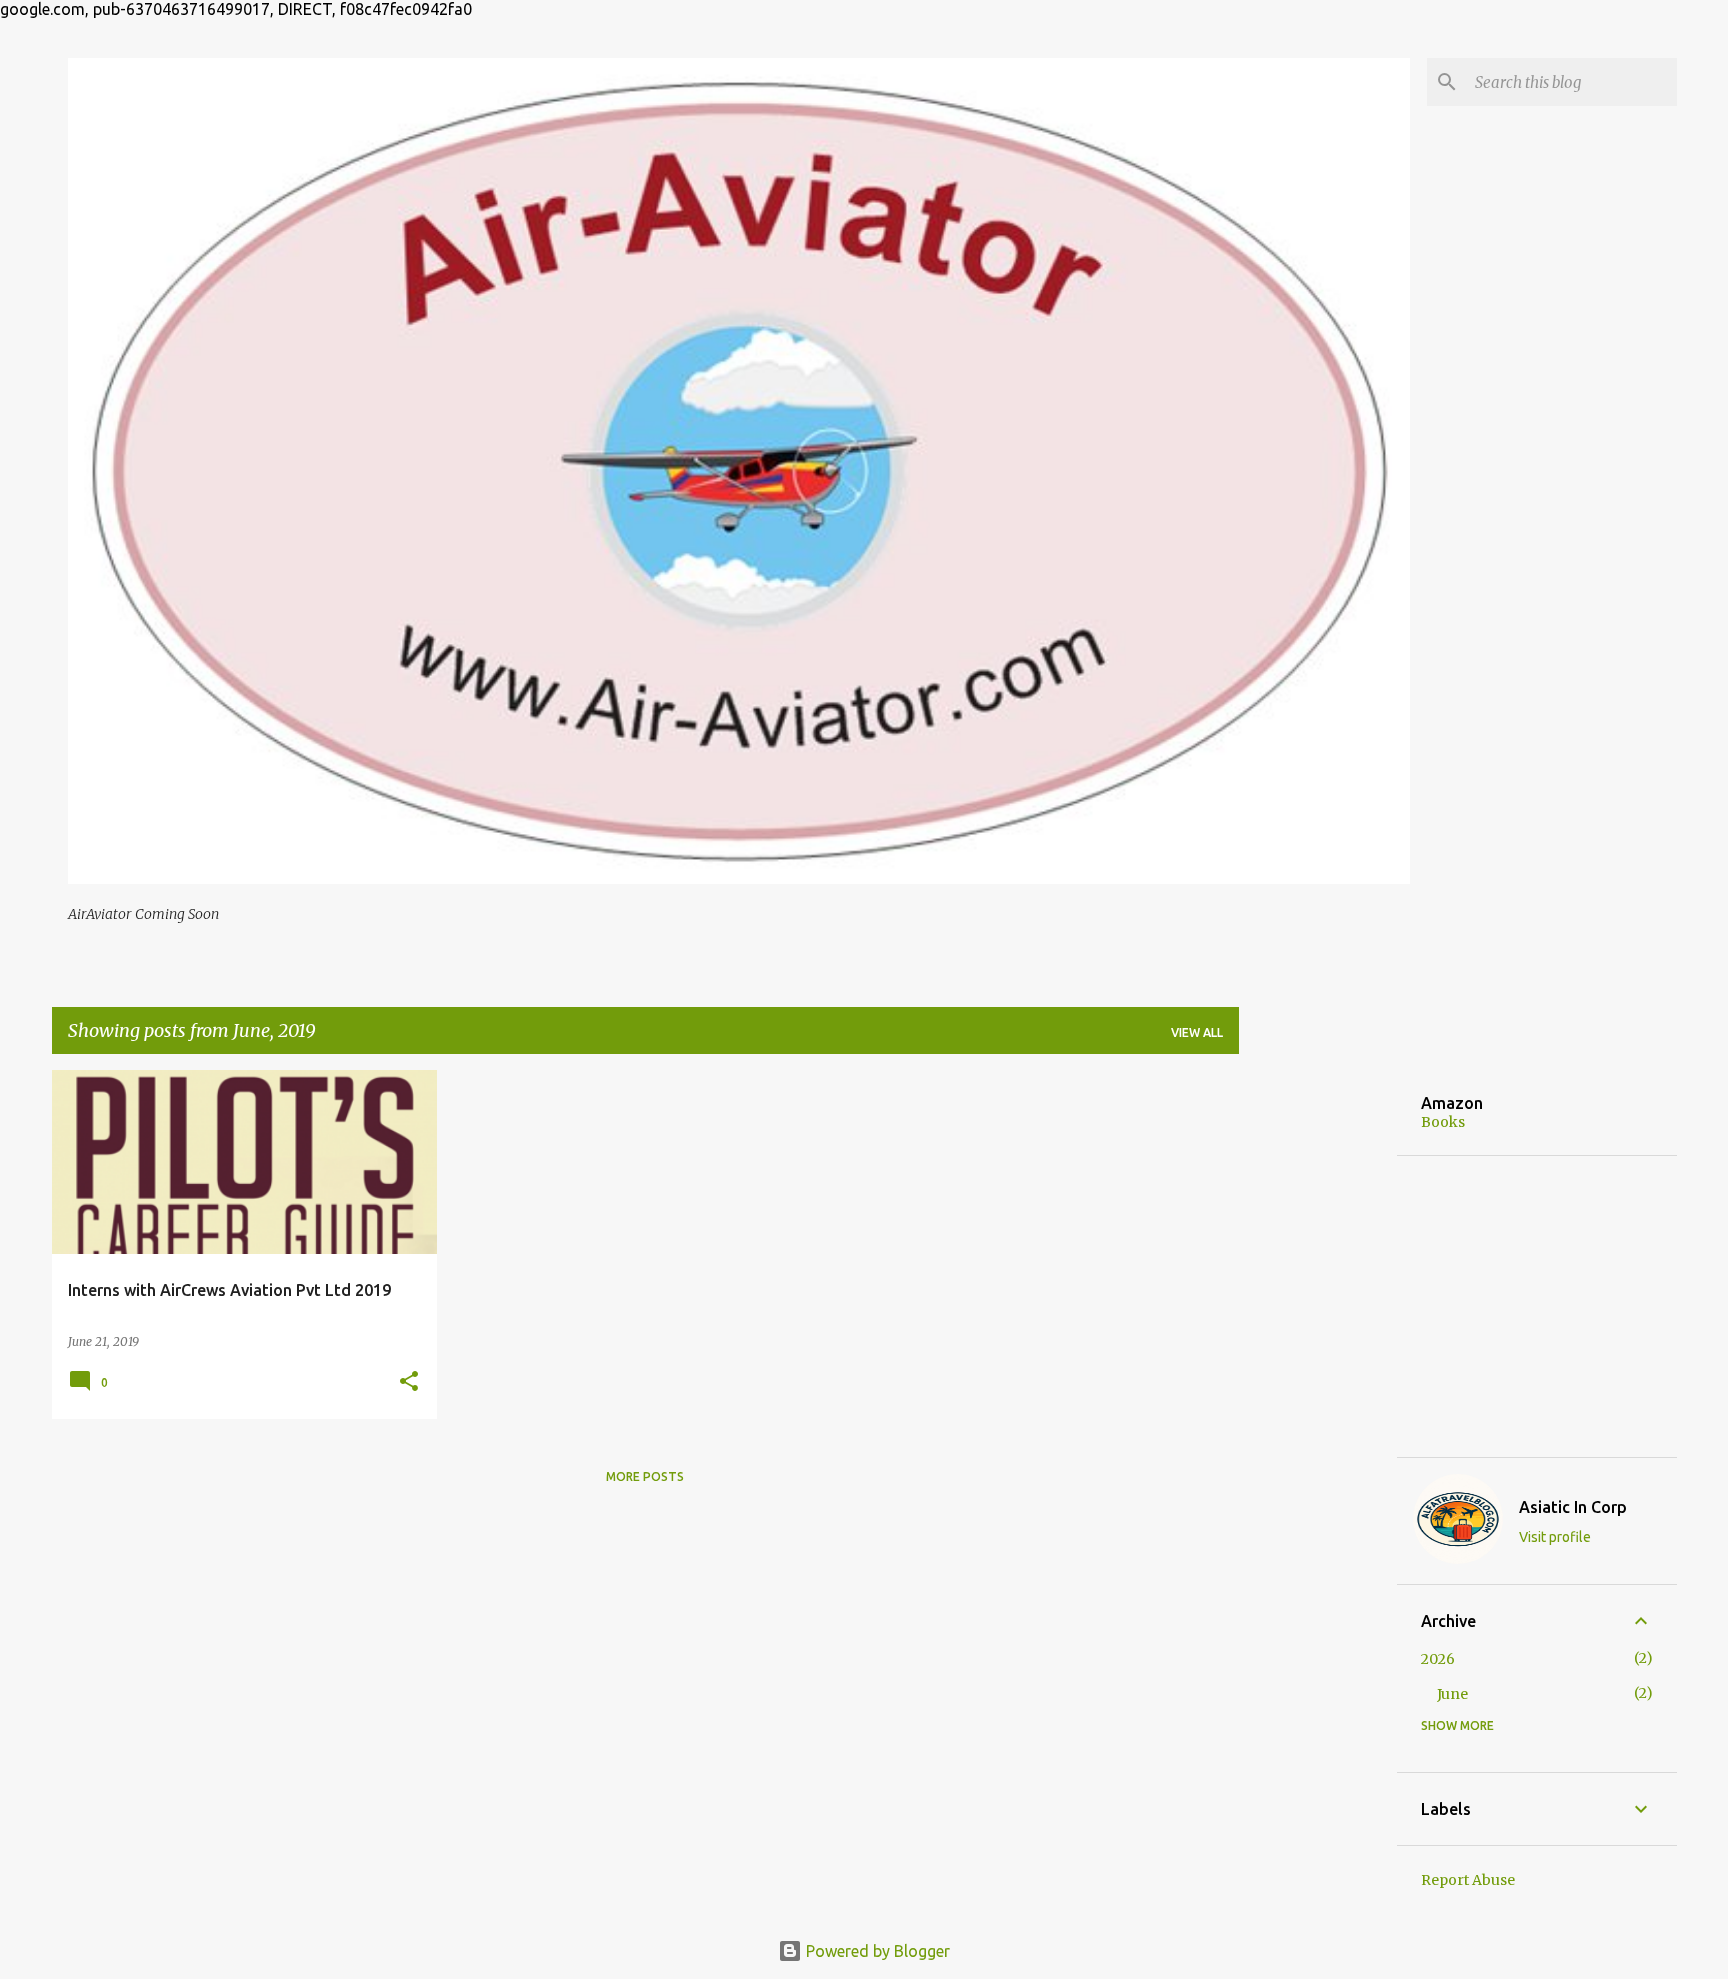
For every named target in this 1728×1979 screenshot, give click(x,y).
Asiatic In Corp (1573, 1507)
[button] (409, 1382)
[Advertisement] (1318, 1370)
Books (1443, 1122)
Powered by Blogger (876, 1951)
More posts (645, 1476)
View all (1197, 1032)
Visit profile (1555, 1537)
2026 (1438, 1659)
